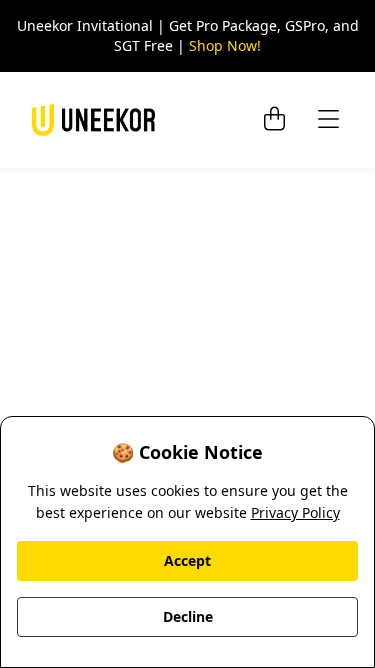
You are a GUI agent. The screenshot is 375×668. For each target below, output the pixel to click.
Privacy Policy (295, 512)
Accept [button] (187, 560)
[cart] (274, 120)
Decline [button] (188, 616)
